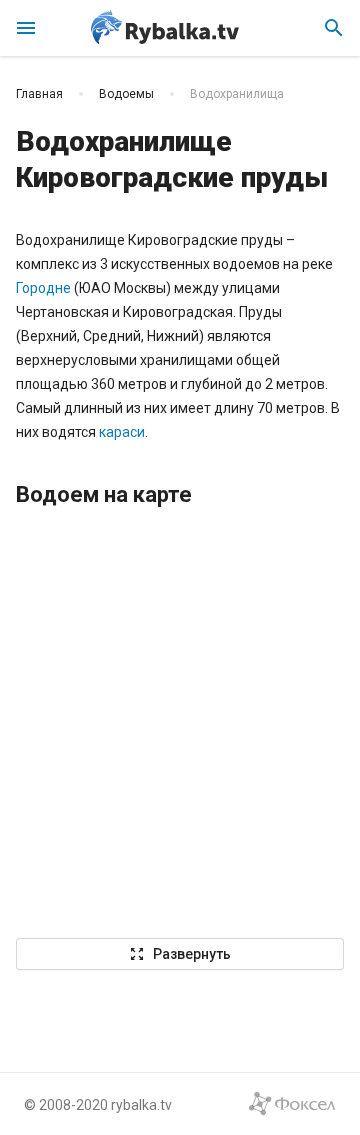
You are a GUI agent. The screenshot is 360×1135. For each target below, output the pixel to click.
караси (122, 432)
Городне (43, 288)
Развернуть (180, 954)
